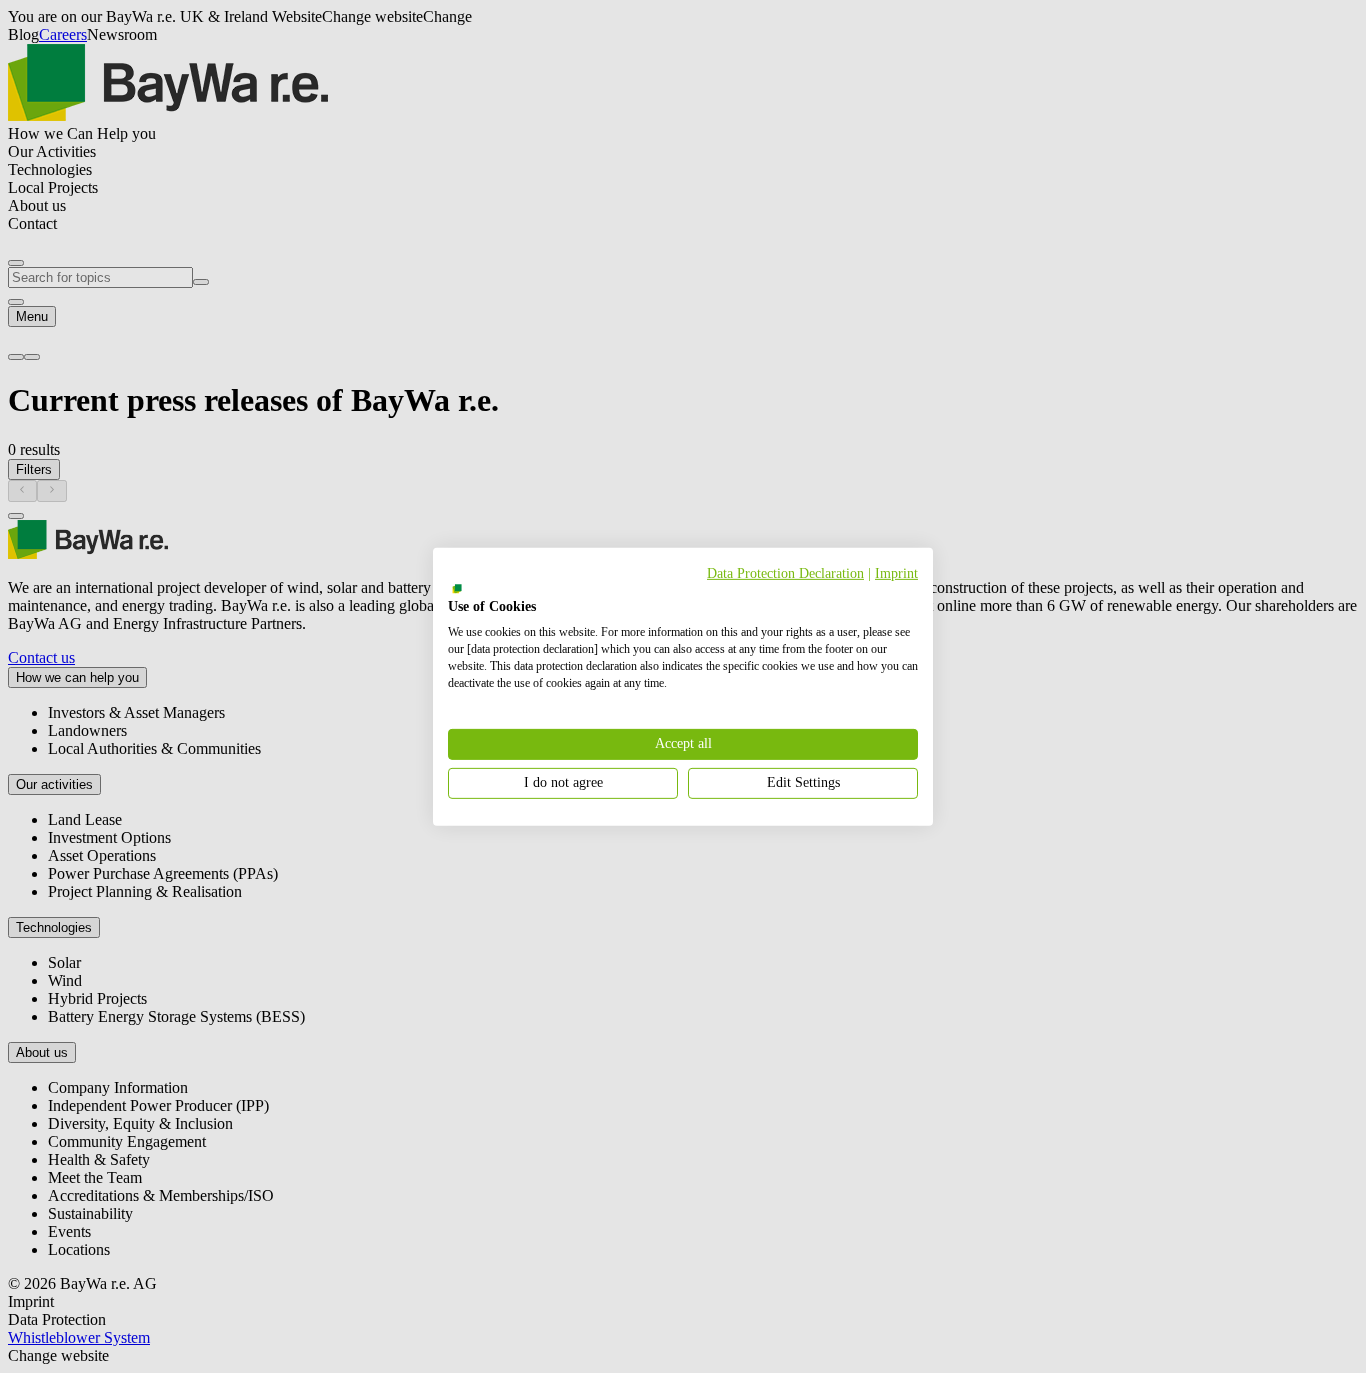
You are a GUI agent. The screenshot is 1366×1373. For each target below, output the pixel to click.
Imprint (896, 572)
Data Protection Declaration (785, 572)
